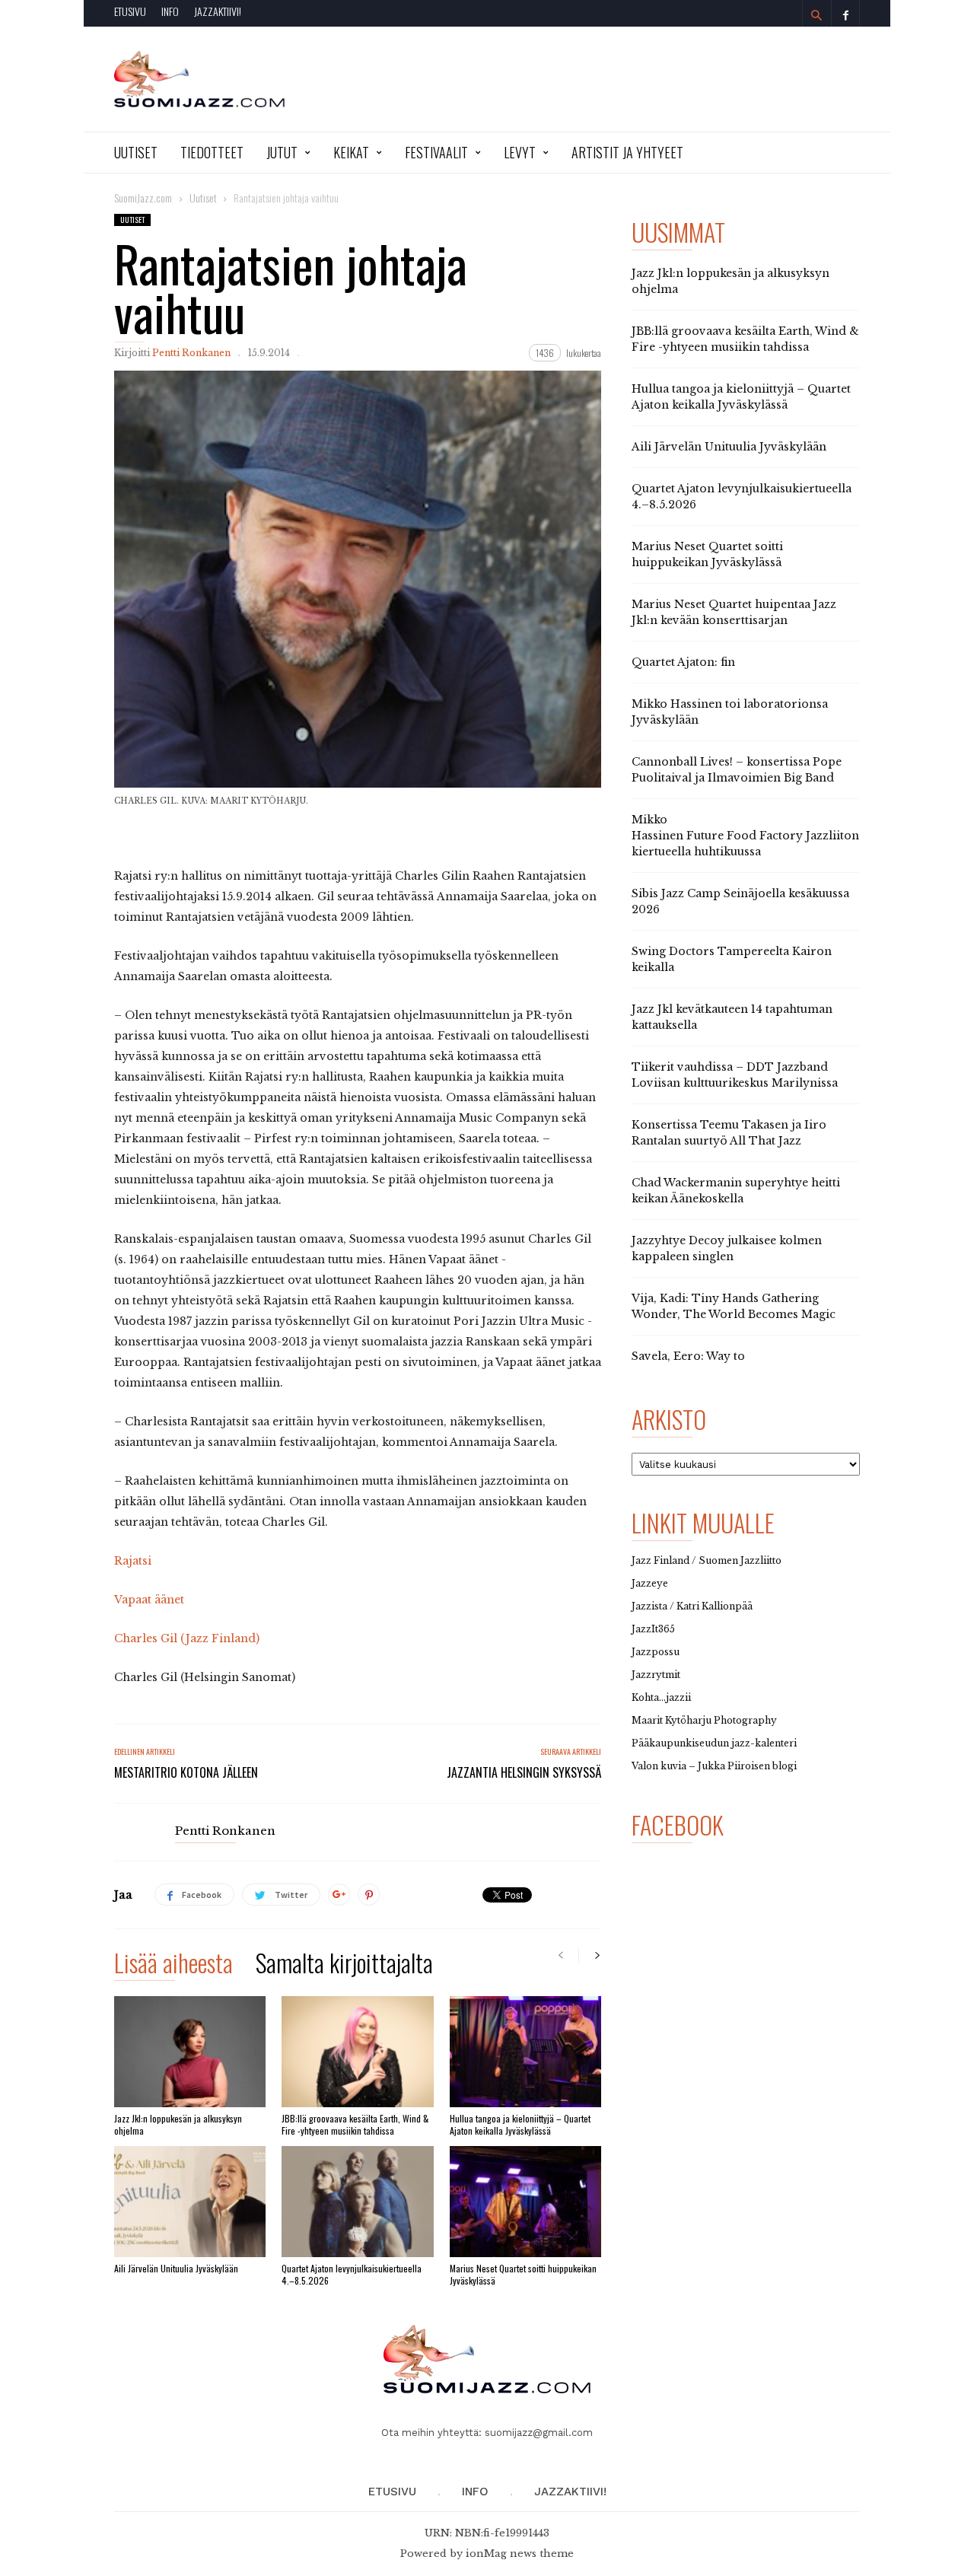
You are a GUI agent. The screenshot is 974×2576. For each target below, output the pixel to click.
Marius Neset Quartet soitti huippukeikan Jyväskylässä (523, 2274)
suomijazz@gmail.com (539, 2433)
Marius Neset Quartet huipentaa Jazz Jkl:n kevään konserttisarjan (734, 612)
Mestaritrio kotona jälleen (186, 1772)
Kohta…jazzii (661, 1697)
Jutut (282, 152)
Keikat (351, 152)
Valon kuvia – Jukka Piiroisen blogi (714, 1766)
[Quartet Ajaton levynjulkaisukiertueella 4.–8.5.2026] (357, 2202)
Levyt (520, 152)
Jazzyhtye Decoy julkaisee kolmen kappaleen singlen (727, 1248)
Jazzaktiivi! (218, 11)
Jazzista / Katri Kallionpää (692, 1606)
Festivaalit (436, 152)
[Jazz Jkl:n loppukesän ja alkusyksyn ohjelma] (190, 2052)
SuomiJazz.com (143, 197)
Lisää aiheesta (173, 1965)
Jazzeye (650, 1583)
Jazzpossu (656, 1652)
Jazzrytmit (656, 1675)
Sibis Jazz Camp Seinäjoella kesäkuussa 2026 (740, 901)
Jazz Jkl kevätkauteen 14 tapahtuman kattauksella (732, 1017)
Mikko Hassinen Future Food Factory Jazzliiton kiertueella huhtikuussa (745, 836)
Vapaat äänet (149, 1600)
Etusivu (130, 11)
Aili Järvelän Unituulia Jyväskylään (176, 2268)
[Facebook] (845, 13)
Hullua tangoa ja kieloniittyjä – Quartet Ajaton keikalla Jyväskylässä (520, 2124)
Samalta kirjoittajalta (344, 1965)
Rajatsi (133, 1561)
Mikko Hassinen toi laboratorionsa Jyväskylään (730, 712)
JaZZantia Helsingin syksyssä (524, 1772)
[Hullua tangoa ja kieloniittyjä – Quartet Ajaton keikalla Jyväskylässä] (525, 2052)
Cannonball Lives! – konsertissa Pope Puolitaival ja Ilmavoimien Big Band (737, 770)
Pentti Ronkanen (191, 353)
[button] (816, 15)
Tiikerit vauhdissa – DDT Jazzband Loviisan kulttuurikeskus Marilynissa (735, 1075)
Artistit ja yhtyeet (627, 152)
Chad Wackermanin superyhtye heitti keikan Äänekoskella (736, 1191)
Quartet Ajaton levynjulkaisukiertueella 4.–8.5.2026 (352, 2274)
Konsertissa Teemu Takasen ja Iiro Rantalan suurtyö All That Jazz (729, 1133)
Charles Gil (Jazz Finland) (187, 1638)
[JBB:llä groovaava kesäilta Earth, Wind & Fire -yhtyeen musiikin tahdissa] (357, 2052)
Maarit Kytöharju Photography (704, 1720)
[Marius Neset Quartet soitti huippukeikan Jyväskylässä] (525, 2202)
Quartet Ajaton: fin (683, 662)
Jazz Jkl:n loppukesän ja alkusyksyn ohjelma (178, 2124)
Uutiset (136, 152)
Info (170, 11)
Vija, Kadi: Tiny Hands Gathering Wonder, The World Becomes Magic (734, 1306)
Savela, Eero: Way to (688, 1356)
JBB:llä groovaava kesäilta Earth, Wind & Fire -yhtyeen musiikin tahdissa (355, 2124)
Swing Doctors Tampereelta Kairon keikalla (732, 959)
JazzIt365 (653, 1629)
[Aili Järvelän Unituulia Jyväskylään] (190, 2202)
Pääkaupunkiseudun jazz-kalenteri (714, 1743)
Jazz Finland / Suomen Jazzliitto (707, 1560)
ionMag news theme (520, 2554)
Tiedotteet (212, 152)
